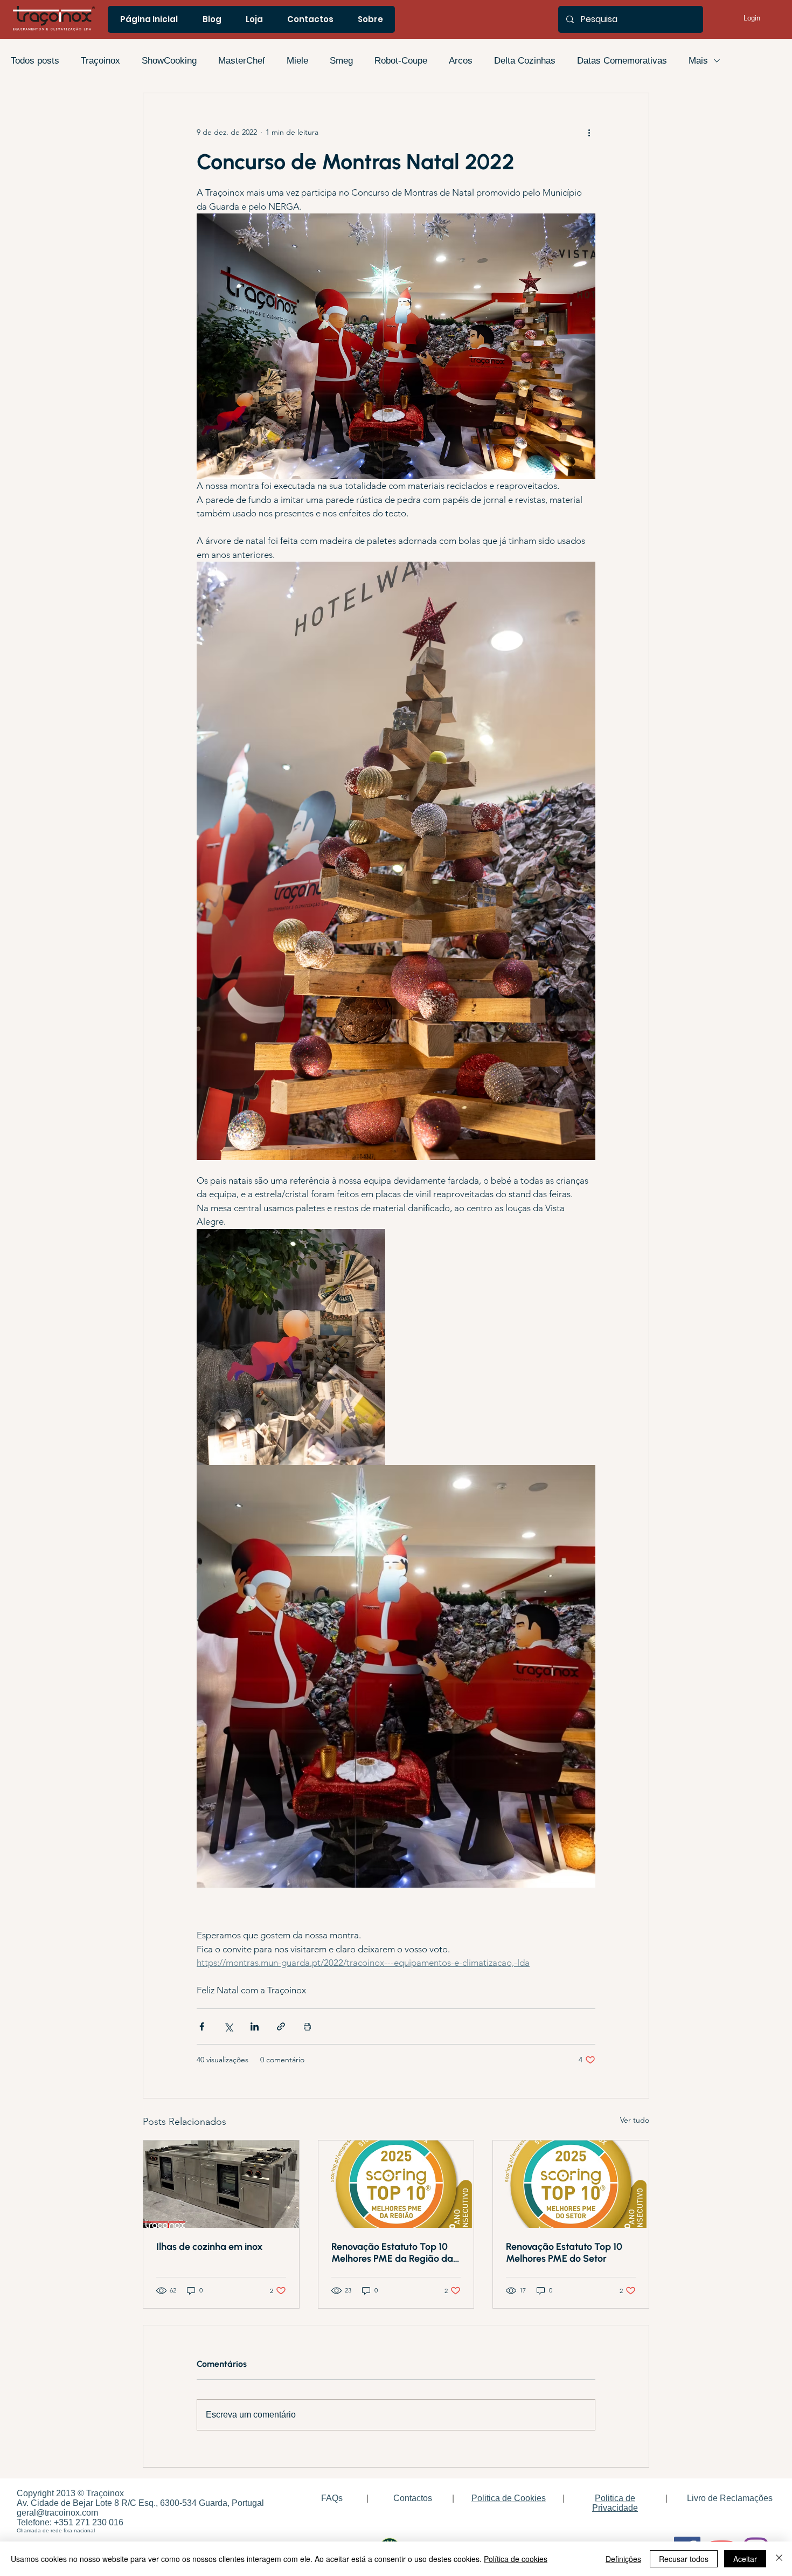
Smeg (341, 61)
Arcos (461, 61)
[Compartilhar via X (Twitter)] (228, 2026)
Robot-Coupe (401, 61)
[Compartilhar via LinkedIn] (255, 2026)
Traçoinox (100, 61)
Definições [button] (623, 2559)
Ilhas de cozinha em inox (210, 2247)
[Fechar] (779, 2559)
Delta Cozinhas (525, 61)
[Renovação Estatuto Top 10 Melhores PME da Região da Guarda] (396, 2184)
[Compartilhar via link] (281, 2026)
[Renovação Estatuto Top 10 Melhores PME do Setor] (571, 2184)
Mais (698, 61)
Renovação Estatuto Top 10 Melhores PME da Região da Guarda (392, 2253)
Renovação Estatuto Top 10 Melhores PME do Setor (564, 2253)
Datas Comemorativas (622, 61)
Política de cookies (516, 2559)
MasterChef (242, 61)
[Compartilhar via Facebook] (202, 2026)
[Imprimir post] (307, 2026)
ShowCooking (169, 61)
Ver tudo (635, 2120)
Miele (297, 61)
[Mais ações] (589, 132)
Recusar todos (684, 2559)
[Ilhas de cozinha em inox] (221, 2184)
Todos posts (35, 61)
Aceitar (745, 2559)
